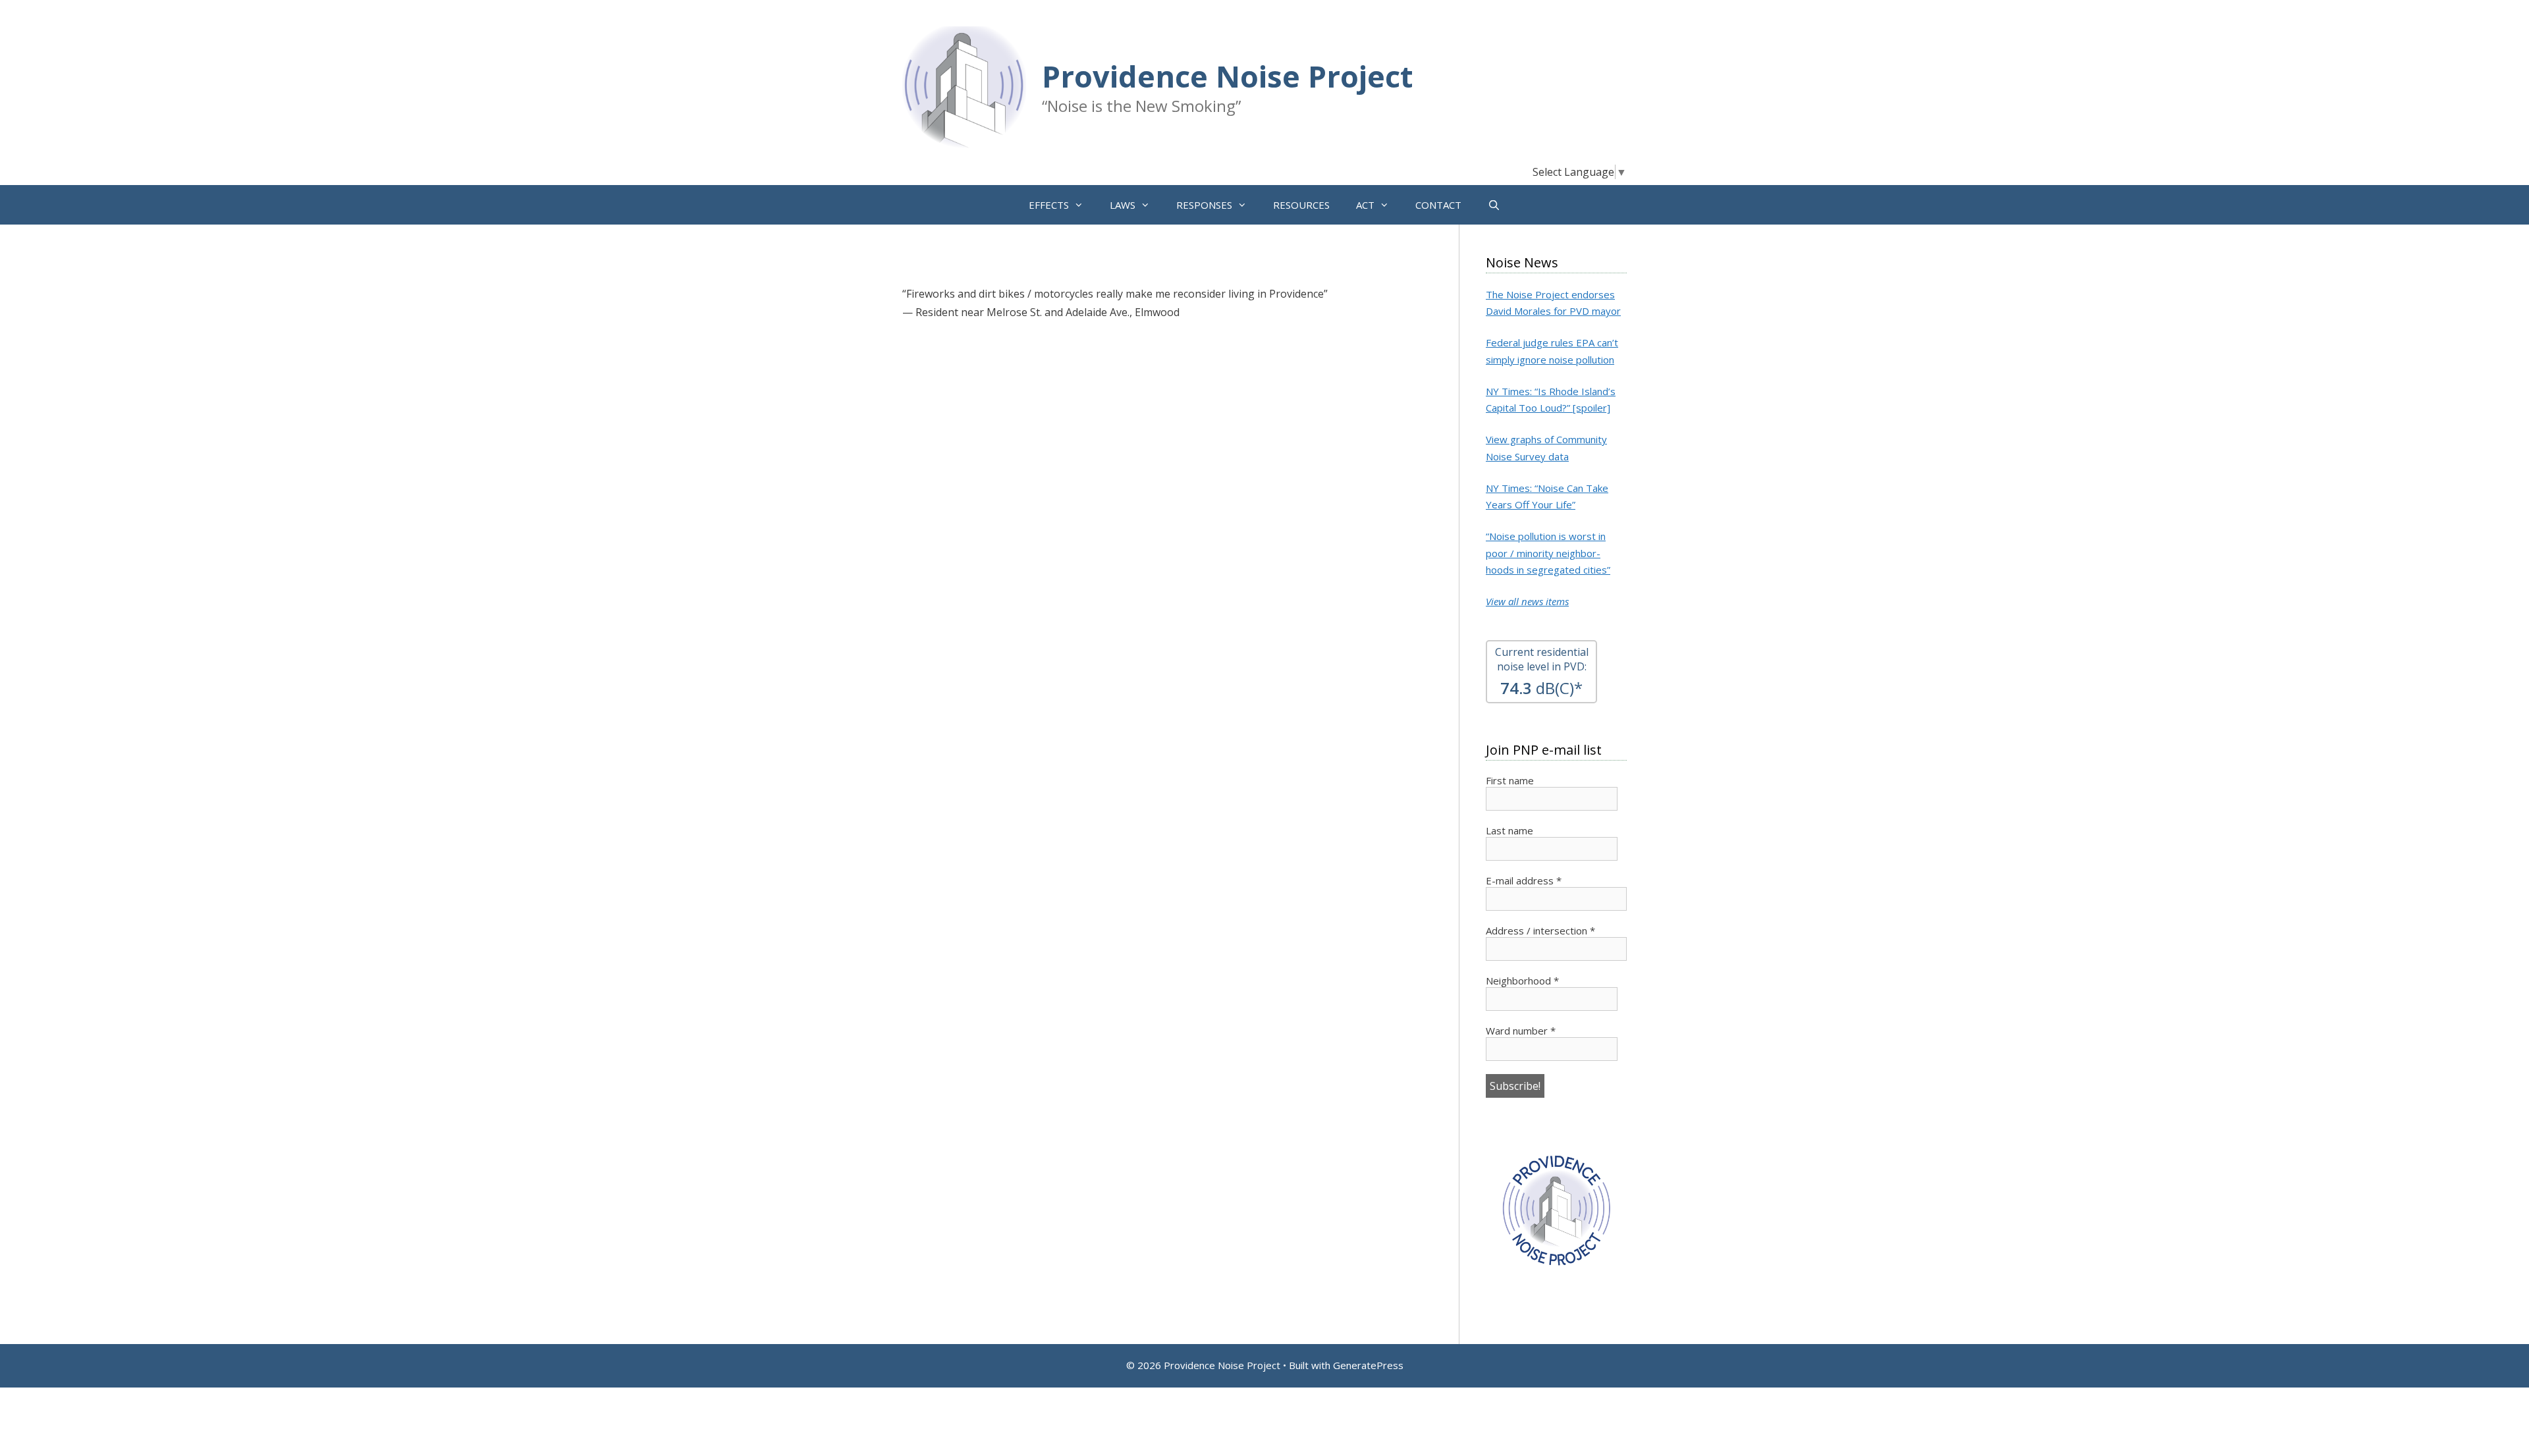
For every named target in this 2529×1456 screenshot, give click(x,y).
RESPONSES (1204, 205)
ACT (1365, 205)
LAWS (1123, 205)
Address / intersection (1540, 930)
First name (1510, 780)
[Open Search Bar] (1494, 205)
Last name (1509, 830)
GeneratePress (1368, 1365)
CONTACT (1438, 205)
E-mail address (1524, 880)
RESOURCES (1301, 205)
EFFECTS (1049, 205)
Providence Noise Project (1227, 76)
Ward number (1521, 1031)
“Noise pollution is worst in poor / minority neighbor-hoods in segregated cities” (1548, 553)
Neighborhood (1522, 981)
